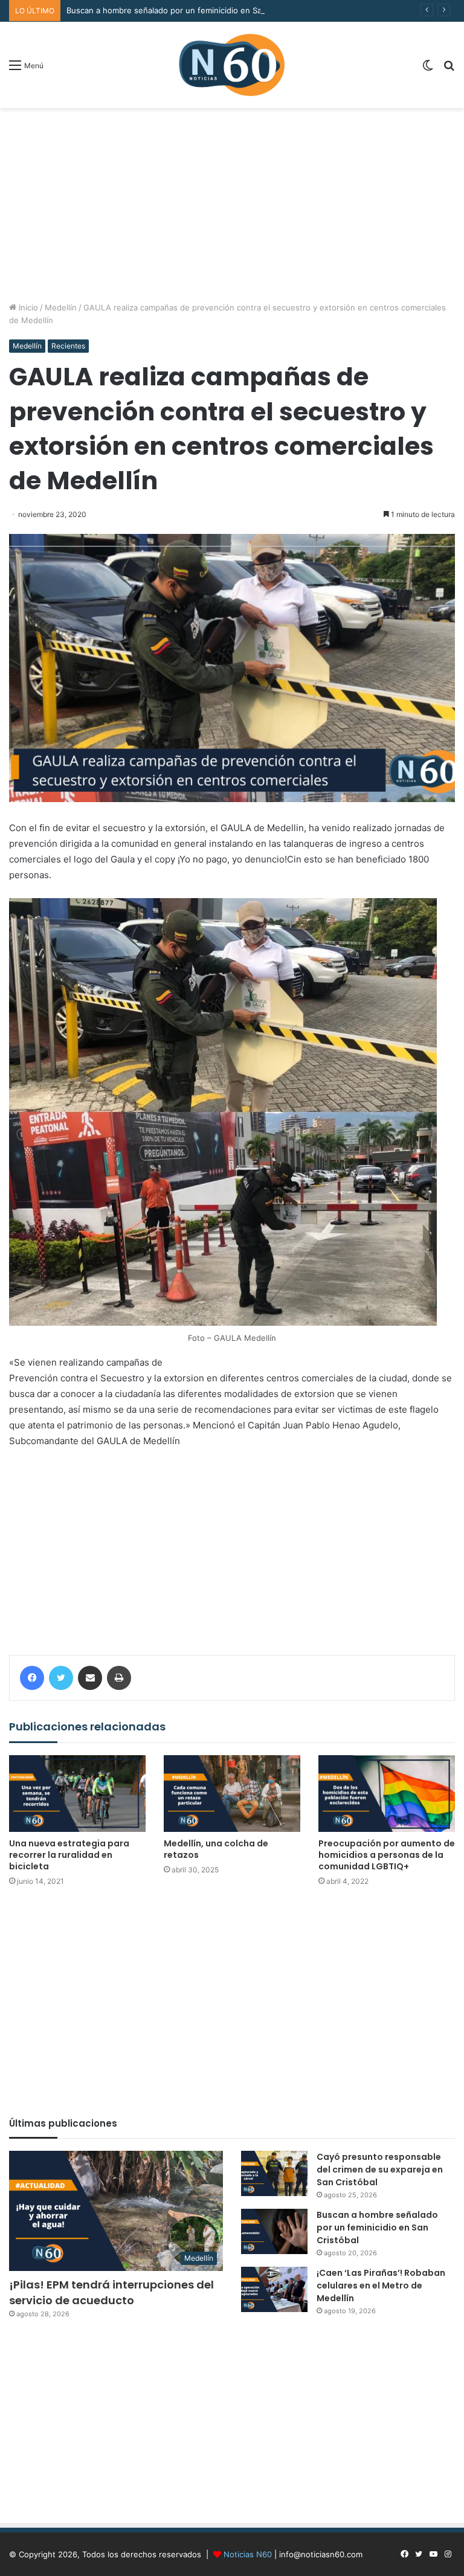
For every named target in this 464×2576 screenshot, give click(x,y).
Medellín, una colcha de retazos (216, 1849)
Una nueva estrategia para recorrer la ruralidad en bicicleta (69, 1855)
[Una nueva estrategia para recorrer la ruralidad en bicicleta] (77, 1794)
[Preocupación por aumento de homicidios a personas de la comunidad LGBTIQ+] (387, 1794)
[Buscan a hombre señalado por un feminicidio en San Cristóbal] (274, 2231)
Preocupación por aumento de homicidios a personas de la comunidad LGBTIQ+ (387, 1855)
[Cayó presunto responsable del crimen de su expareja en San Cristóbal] (274, 2173)
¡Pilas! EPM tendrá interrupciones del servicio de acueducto (111, 2292)
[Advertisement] (232, 205)
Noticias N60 (248, 2554)
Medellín (61, 307)
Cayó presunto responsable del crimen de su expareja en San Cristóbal (380, 2170)
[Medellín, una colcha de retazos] (232, 1794)
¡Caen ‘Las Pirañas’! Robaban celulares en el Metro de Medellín (381, 2285)
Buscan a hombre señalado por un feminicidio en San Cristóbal (184, 10)
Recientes (68, 346)
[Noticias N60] (232, 65)
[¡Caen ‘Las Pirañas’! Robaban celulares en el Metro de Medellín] (274, 2289)
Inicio (27, 307)
